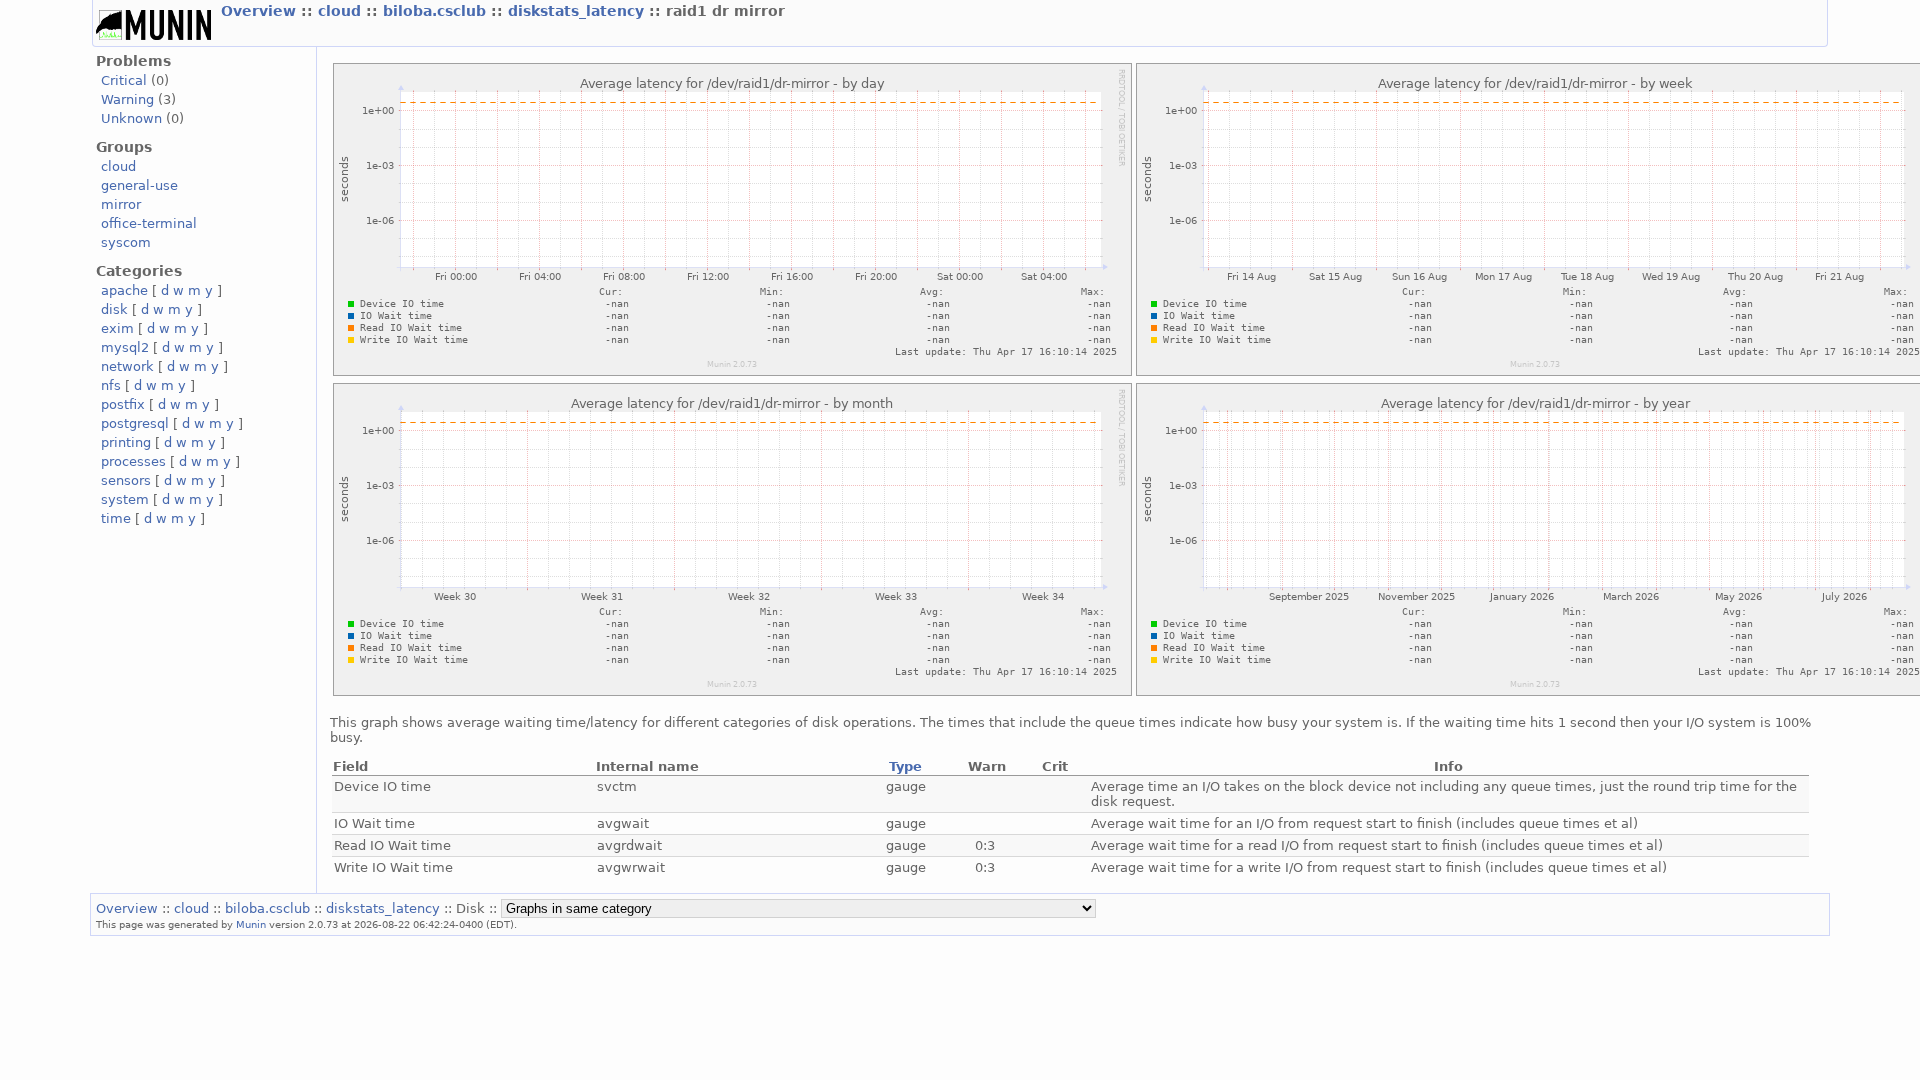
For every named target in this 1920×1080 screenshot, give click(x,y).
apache (124, 290)
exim (117, 328)
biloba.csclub (437, 11)
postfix (123, 404)
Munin (251, 924)
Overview (261, 11)
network (127, 366)
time (116, 518)
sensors (126, 480)
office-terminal (149, 223)
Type (905, 766)
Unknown (131, 118)
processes (133, 461)
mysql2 (125, 347)
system (125, 499)
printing (126, 442)
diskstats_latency (578, 11)
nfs (111, 385)
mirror (121, 204)
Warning (127, 99)
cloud (342, 11)
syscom (126, 242)
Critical (124, 80)
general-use (139, 185)
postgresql (135, 423)
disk (114, 309)
